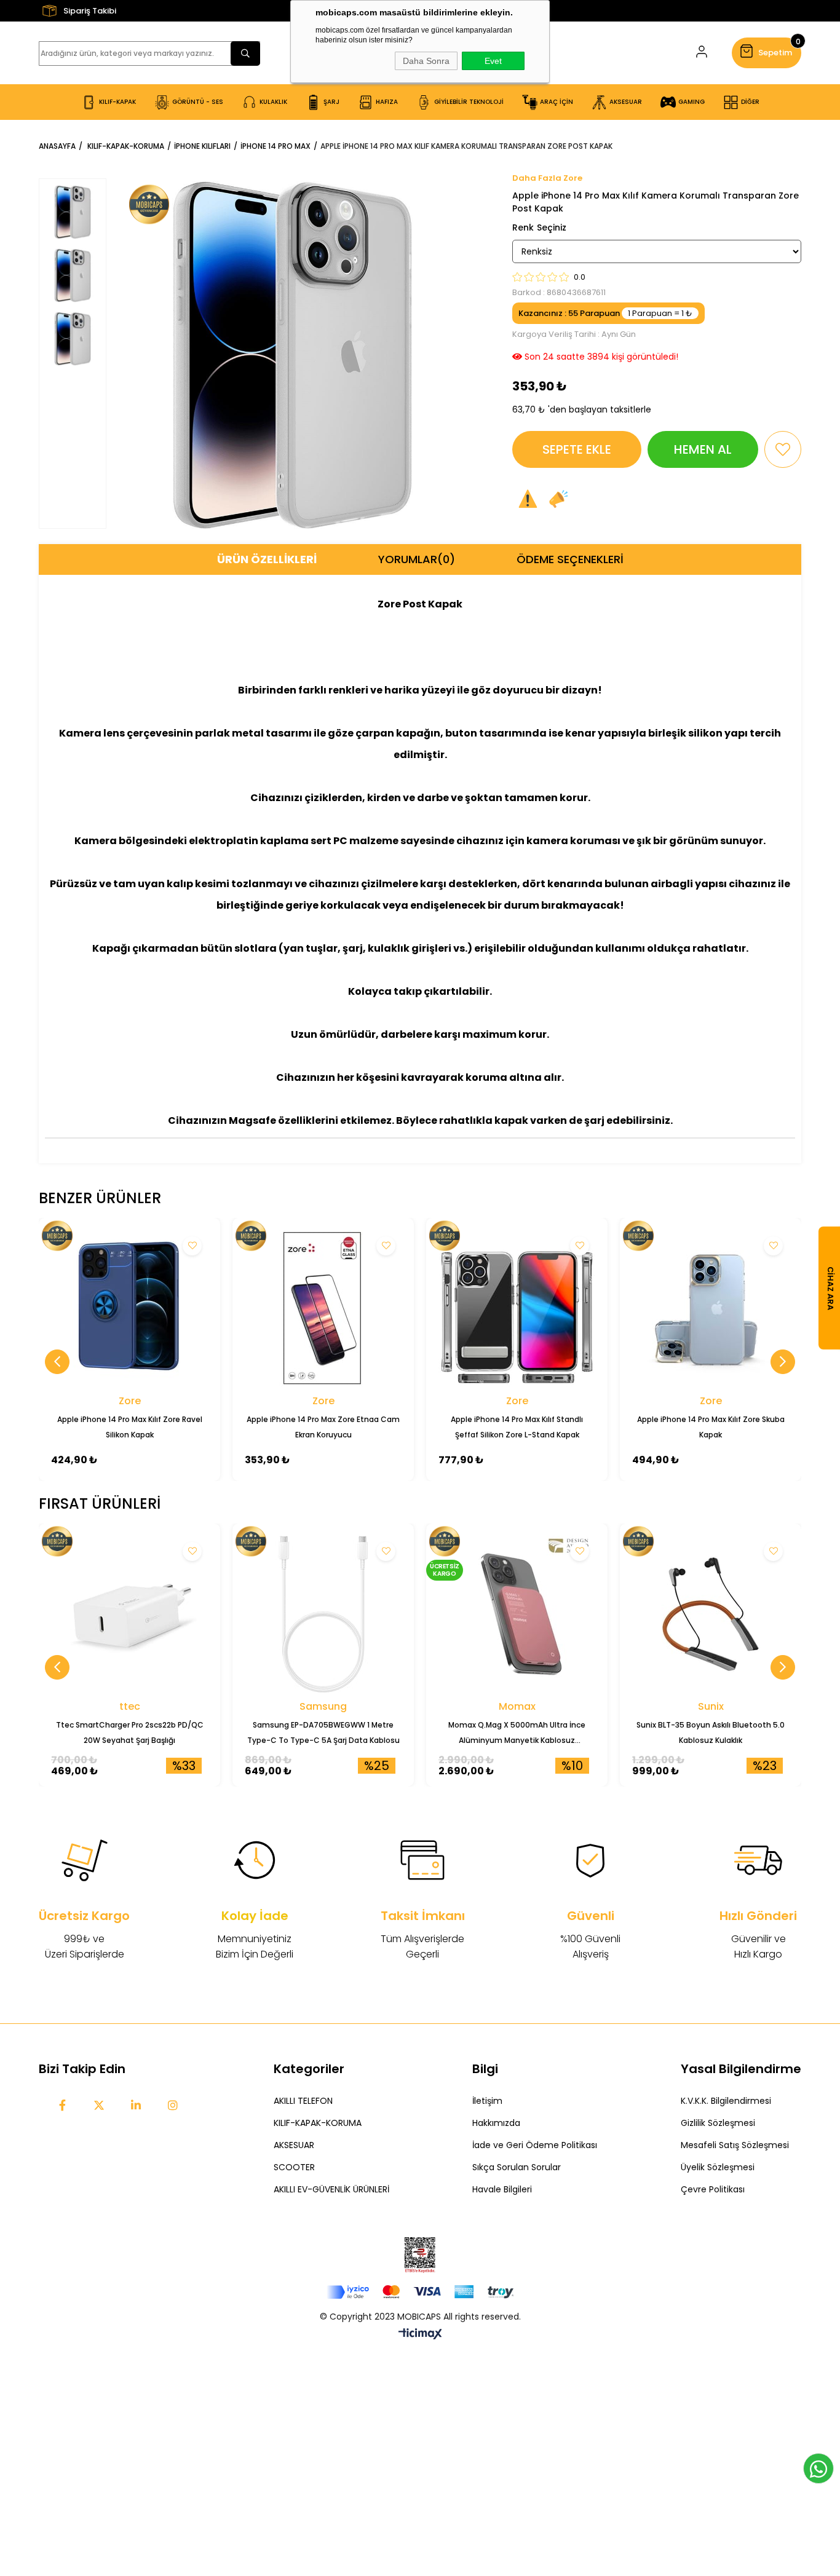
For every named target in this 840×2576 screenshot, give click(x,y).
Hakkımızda (496, 2123)
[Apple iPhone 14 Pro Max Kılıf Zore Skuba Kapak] (711, 1309)
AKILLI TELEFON (303, 2101)
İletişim (487, 2101)
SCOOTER (294, 2167)
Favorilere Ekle (192, 1246)
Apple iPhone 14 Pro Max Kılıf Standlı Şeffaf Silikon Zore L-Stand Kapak (517, 1427)
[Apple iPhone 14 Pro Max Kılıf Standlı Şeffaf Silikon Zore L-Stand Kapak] (517, 1309)
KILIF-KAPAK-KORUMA (318, 2123)
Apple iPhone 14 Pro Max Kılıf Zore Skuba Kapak (711, 1427)
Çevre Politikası (713, 2189)
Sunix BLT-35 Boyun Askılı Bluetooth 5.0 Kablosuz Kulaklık (711, 1732)
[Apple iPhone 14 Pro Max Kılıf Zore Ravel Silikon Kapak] (129, 1309)
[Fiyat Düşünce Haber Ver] (558, 499)
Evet (493, 61)
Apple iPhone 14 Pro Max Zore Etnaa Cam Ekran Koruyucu (323, 1427)
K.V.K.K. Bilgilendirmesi (726, 2101)
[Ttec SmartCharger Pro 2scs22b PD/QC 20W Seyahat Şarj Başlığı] (129, 1614)
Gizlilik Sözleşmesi (718, 2123)
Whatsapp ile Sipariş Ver (818, 2468)
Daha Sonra (426, 61)
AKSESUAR (294, 2145)
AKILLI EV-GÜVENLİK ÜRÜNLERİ (331, 2189)
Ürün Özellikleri (267, 559)
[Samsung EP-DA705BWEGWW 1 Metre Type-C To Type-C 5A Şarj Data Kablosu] (323, 1614)
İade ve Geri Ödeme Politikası (535, 2145)
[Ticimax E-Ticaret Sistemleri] (420, 2335)
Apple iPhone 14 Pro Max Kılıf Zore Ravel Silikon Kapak (130, 1427)
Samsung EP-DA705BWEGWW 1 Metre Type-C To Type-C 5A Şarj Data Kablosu (323, 1732)
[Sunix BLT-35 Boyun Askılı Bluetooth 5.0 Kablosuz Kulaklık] (711, 1614)
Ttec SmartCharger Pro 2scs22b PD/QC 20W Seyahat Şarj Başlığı (130, 1732)
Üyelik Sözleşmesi (718, 2167)
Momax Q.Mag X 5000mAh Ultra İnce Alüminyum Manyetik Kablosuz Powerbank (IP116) (517, 1734)
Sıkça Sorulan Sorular (517, 2167)
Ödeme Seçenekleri (570, 559)
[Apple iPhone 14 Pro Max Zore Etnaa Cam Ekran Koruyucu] (323, 1309)
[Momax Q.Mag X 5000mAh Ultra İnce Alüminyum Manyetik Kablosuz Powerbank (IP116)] (517, 1614)
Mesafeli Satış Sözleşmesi (735, 2145)
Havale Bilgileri (502, 2189)
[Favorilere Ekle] (783, 449)
